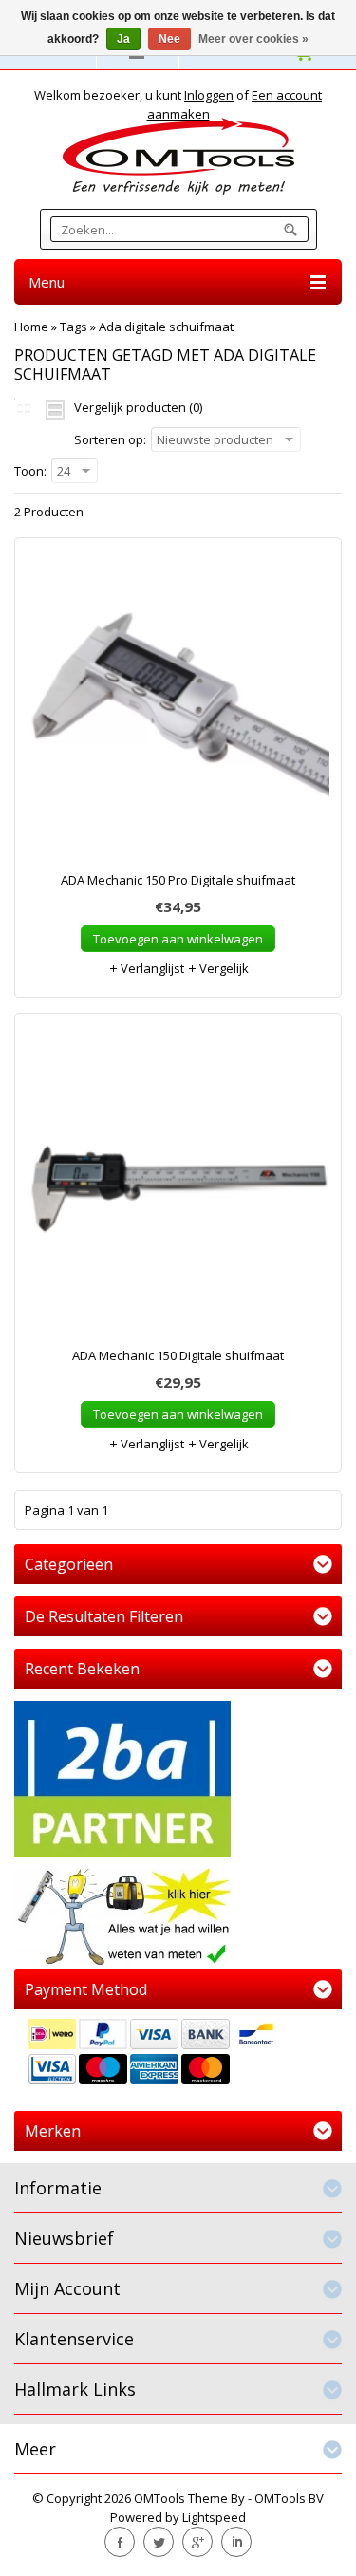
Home (31, 327)
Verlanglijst (151, 968)
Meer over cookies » (253, 39)
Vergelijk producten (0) (138, 407)
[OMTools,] (178, 156)
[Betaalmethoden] (178, 2054)
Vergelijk (223, 968)
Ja (123, 39)
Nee (169, 39)
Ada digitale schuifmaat (166, 327)
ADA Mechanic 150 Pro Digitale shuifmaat (178, 880)
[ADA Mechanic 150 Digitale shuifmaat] (178, 1189)
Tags (74, 327)
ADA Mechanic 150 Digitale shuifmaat (178, 1355)
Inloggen (209, 95)
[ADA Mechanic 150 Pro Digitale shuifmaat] (178, 713)
